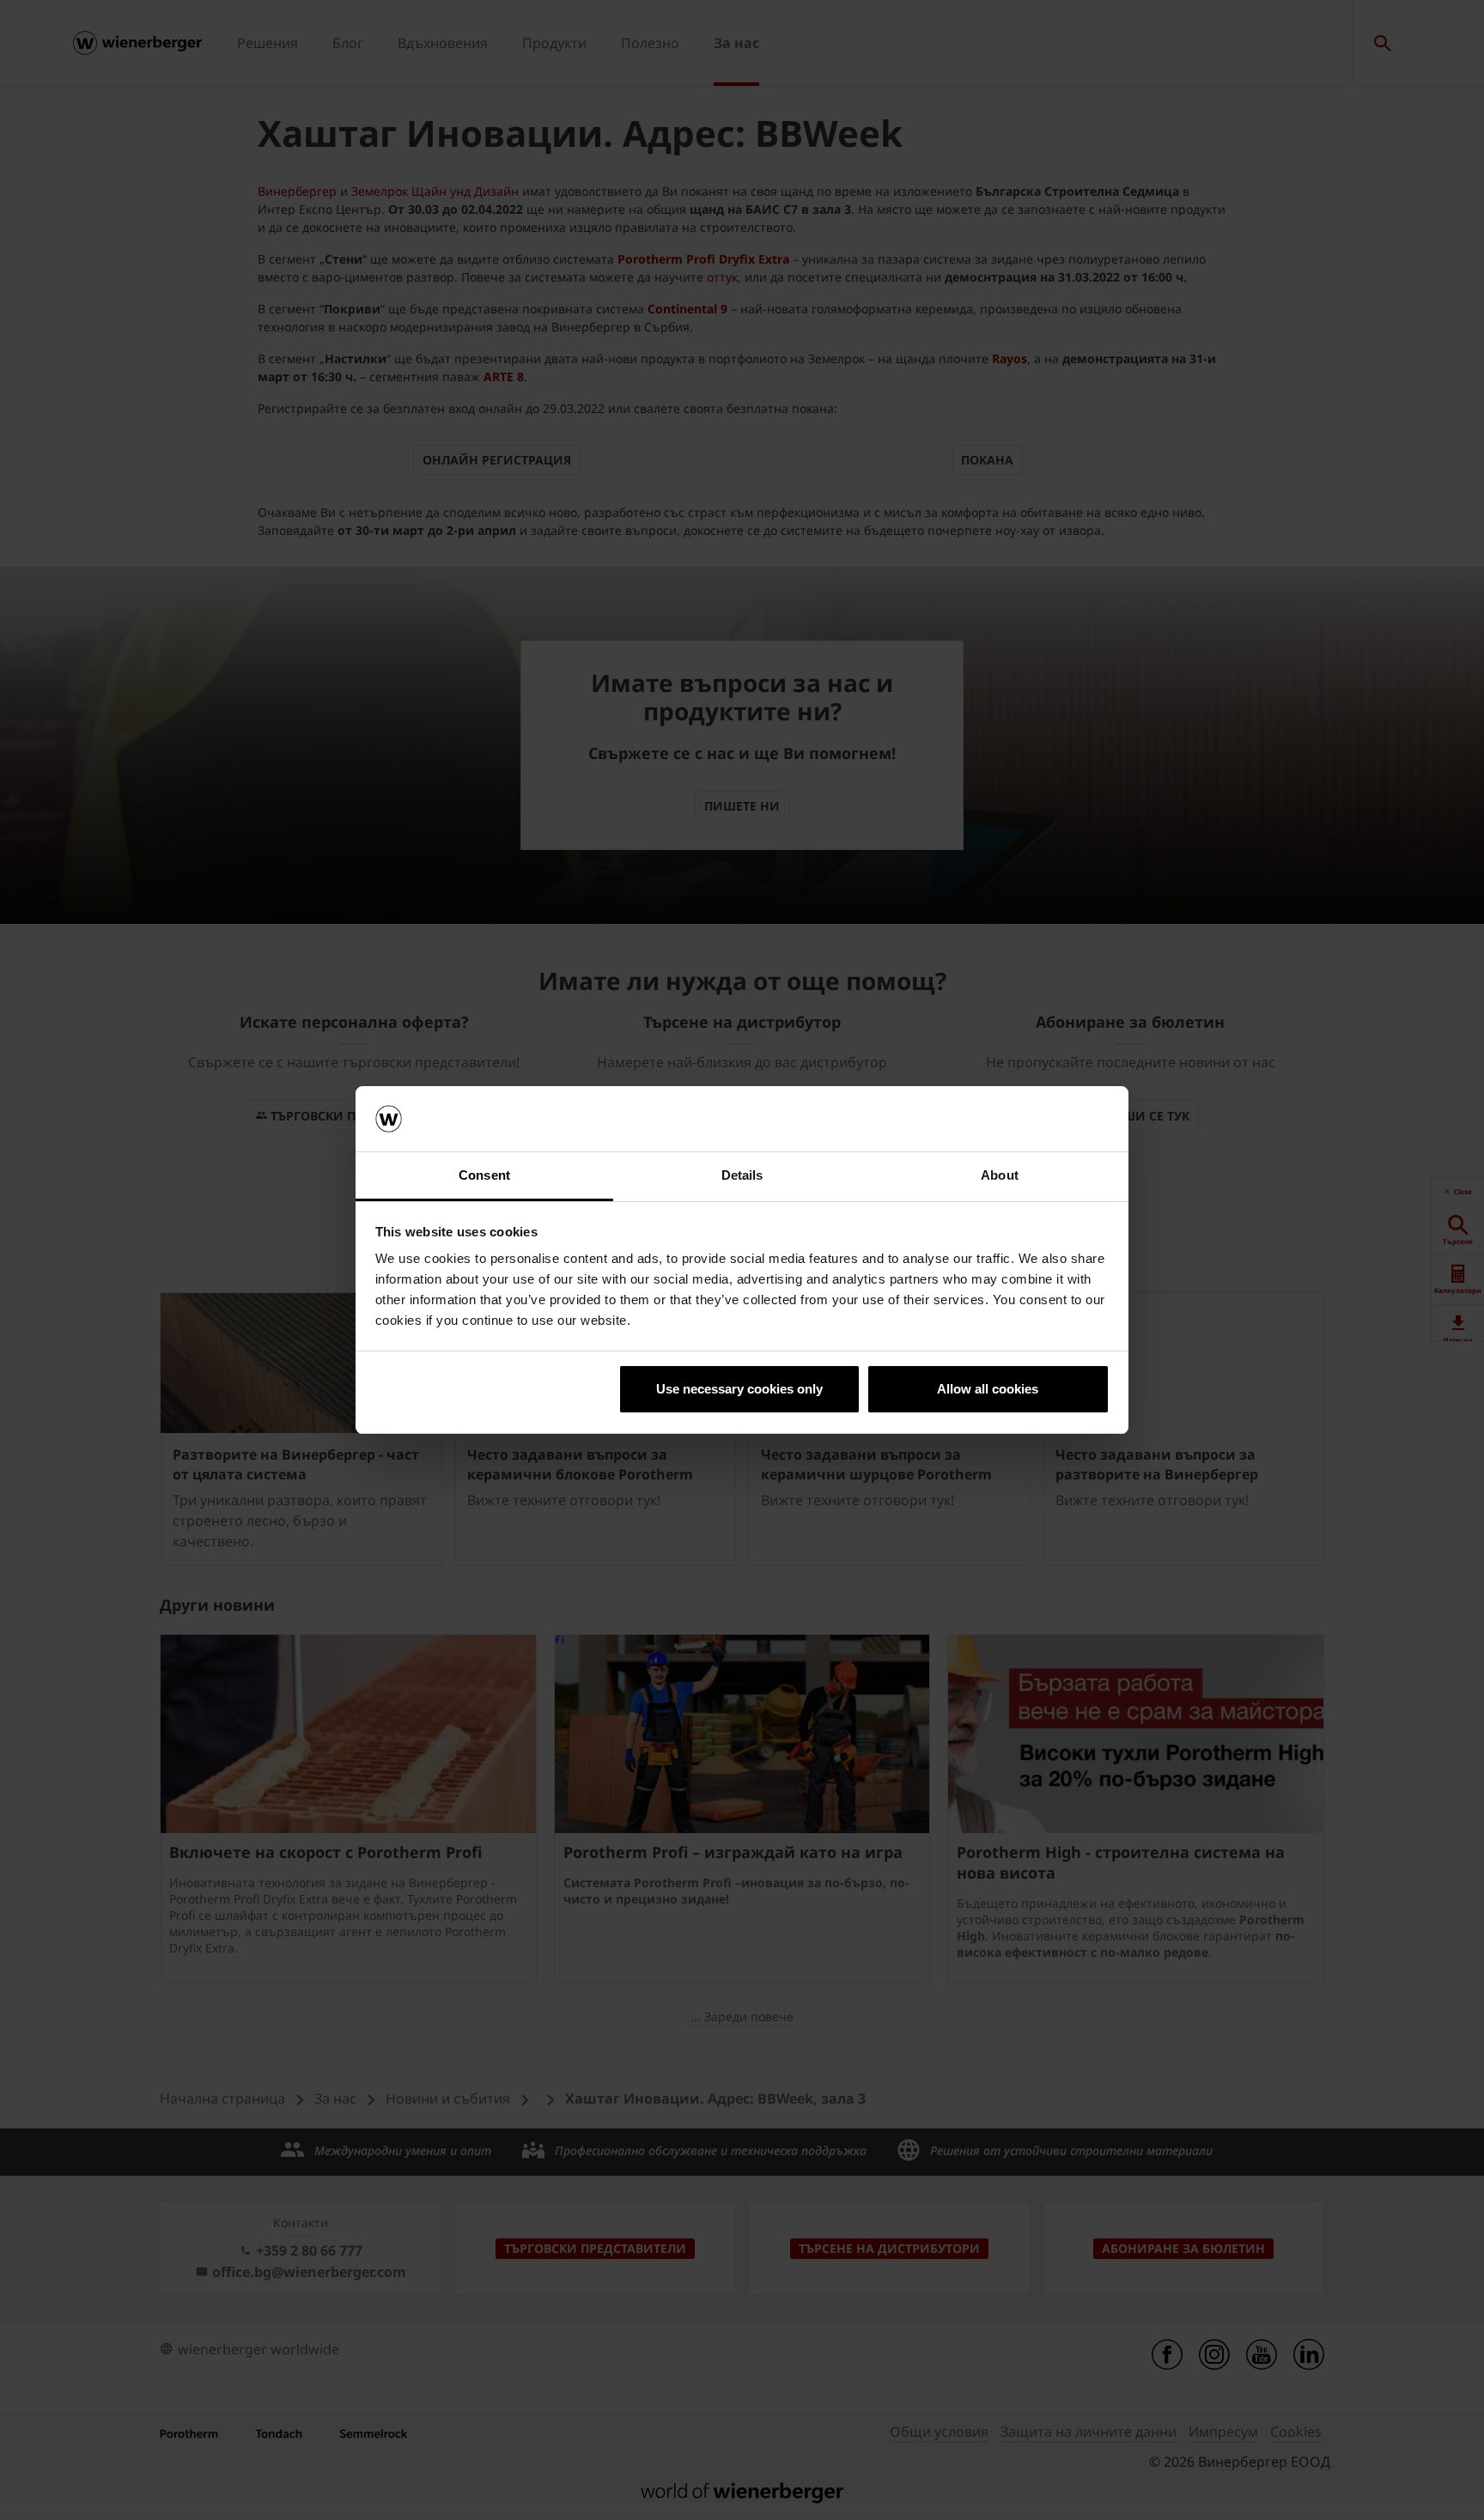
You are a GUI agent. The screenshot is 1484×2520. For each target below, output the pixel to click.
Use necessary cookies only (739, 1389)
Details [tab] (742, 1175)
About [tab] (1000, 1175)
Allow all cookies (988, 1389)
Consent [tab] (484, 1175)
